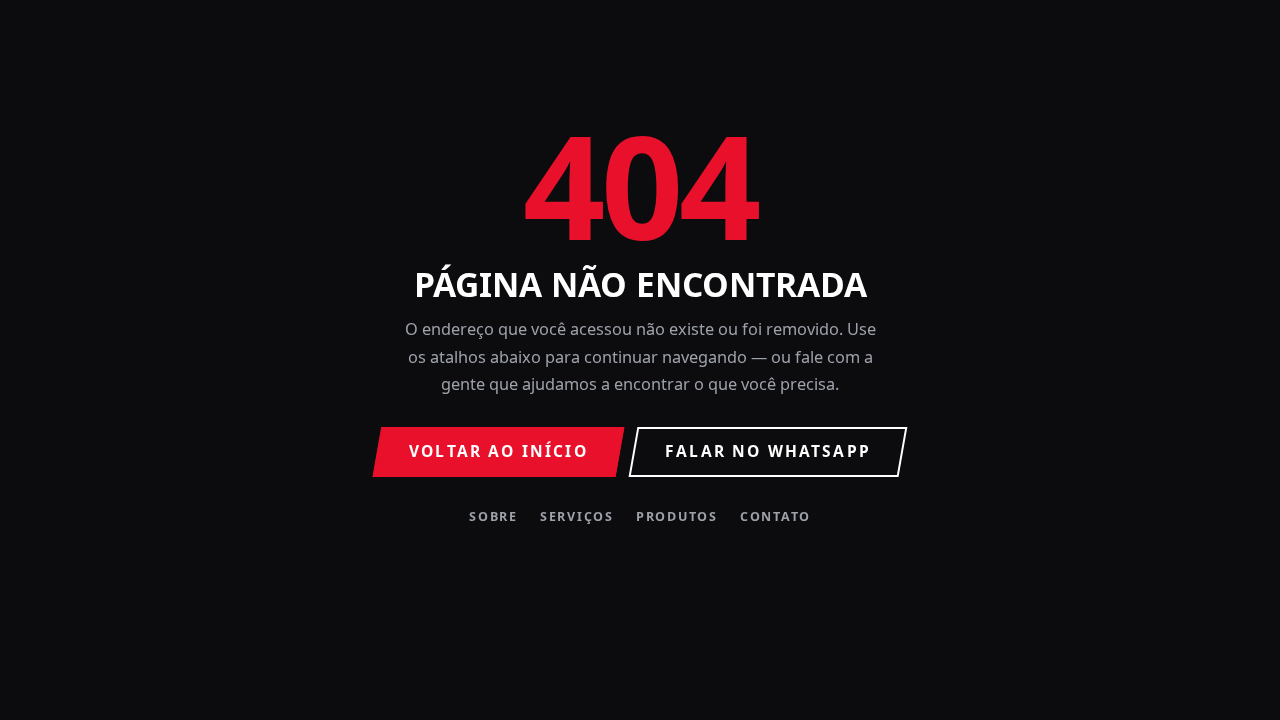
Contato (775, 517)
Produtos (677, 517)
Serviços (577, 517)
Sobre (493, 517)
